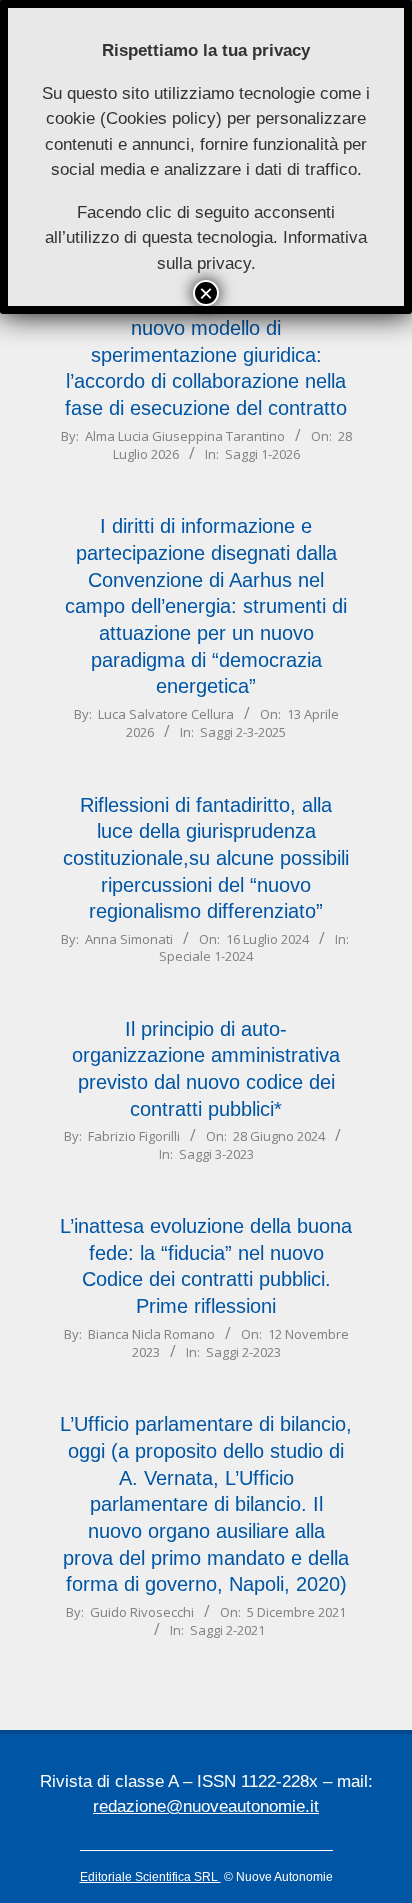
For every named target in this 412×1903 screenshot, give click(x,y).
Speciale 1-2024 (206, 956)
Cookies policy (161, 118)
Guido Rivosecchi (142, 1612)
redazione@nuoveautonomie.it (206, 1806)
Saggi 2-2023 (243, 1352)
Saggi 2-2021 (227, 1630)
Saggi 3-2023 (216, 1154)
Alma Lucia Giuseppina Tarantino (185, 436)
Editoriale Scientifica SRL (150, 1877)
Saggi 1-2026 (262, 454)
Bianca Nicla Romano (151, 1334)
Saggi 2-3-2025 (243, 732)
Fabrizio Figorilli (134, 1136)
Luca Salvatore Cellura (166, 714)
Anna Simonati (129, 939)
